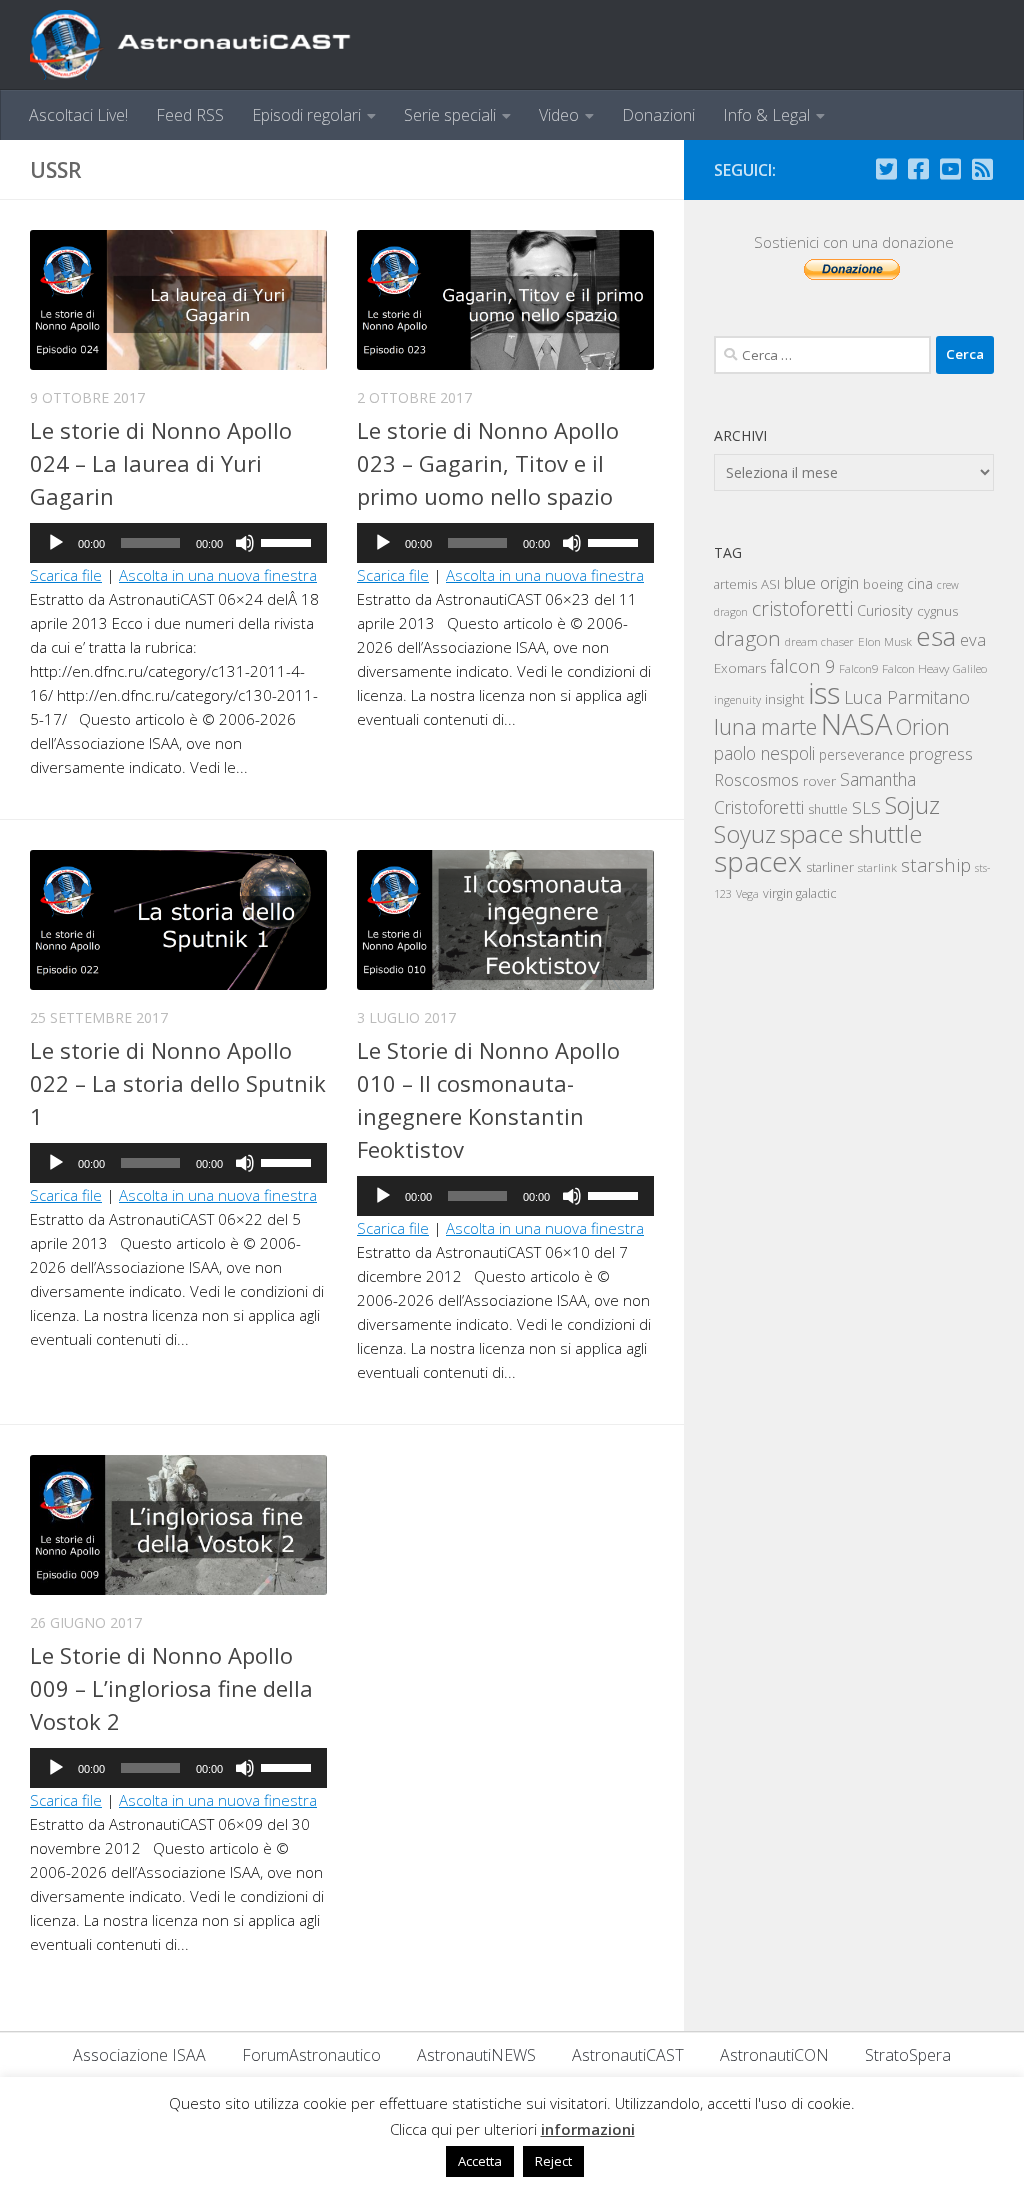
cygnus (937, 611)
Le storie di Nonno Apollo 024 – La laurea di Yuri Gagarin (161, 463)
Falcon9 (858, 668)
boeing (883, 584)
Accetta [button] (480, 2161)
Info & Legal (766, 115)
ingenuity (737, 699)
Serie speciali (450, 115)
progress (941, 754)
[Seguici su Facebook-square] (918, 169)
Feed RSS (190, 115)
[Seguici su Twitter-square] (886, 169)
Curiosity (885, 610)
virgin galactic (799, 893)
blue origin (821, 582)
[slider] (289, 541)
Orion (923, 726)
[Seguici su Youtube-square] (950, 169)
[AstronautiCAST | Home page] (207, 45)
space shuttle (851, 833)
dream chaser (819, 641)
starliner (830, 867)
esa (936, 636)
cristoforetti (802, 608)
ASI (770, 584)
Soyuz (745, 834)
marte (789, 726)
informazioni (588, 2129)
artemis (735, 584)
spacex (758, 861)
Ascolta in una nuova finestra (218, 575)
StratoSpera (908, 2055)
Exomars (740, 668)
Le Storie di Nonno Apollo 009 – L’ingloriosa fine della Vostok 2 (171, 1688)
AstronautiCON (774, 2055)
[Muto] (245, 543)
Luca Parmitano (907, 697)
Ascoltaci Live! (78, 115)
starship (936, 864)
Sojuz (912, 805)
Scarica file (66, 575)
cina (920, 583)
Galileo (970, 668)
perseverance (862, 754)
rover (819, 781)
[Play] (56, 543)
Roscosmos (756, 779)
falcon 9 (802, 666)
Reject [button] (553, 2161)
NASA (856, 724)
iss (824, 693)
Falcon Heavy (915, 668)
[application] (178, 543)
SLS (866, 807)
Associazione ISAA (139, 2055)
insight (784, 699)
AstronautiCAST (628, 2055)
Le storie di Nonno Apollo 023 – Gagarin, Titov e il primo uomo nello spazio (488, 463)
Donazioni (658, 115)
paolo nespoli (764, 753)
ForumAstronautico (311, 2055)
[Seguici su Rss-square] (982, 169)
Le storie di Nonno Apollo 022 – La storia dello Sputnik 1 (178, 1083)
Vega (747, 894)
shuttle (828, 809)
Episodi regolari (306, 115)
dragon (747, 638)
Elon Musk (885, 641)
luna (735, 726)
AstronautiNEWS (476, 2055)
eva (973, 639)
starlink (877, 867)
